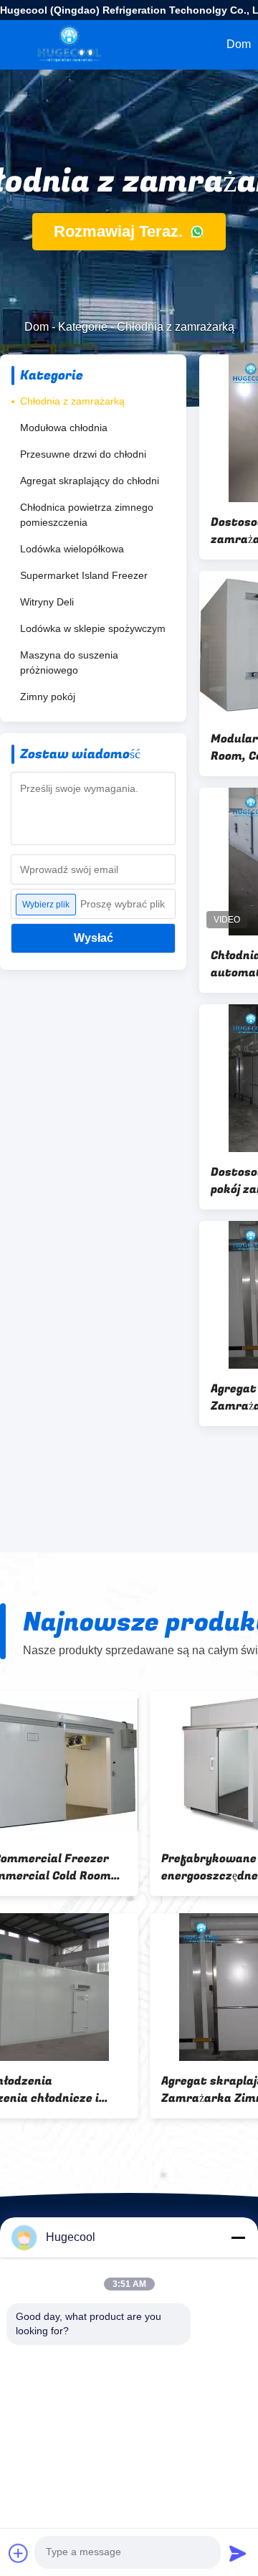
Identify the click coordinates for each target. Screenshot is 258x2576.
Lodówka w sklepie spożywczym (93, 628)
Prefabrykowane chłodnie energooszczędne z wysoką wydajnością (87, 1867)
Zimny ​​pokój (48, 697)
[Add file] (19, 2553)
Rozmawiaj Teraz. (120, 231)
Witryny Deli (47, 602)
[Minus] (238, 2237)
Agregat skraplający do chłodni (90, 481)
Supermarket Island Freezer (84, 575)
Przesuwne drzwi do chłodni (83, 454)
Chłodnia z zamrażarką (72, 401)
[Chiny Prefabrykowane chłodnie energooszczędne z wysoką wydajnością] (103, 1765)
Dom (37, 327)
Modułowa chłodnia (64, 428)
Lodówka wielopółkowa (72, 549)
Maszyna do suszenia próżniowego (69, 662)
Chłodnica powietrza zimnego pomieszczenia (87, 515)
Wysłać (94, 938)
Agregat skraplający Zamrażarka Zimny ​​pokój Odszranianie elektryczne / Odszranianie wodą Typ (90, 2090)
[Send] (238, 2553)
